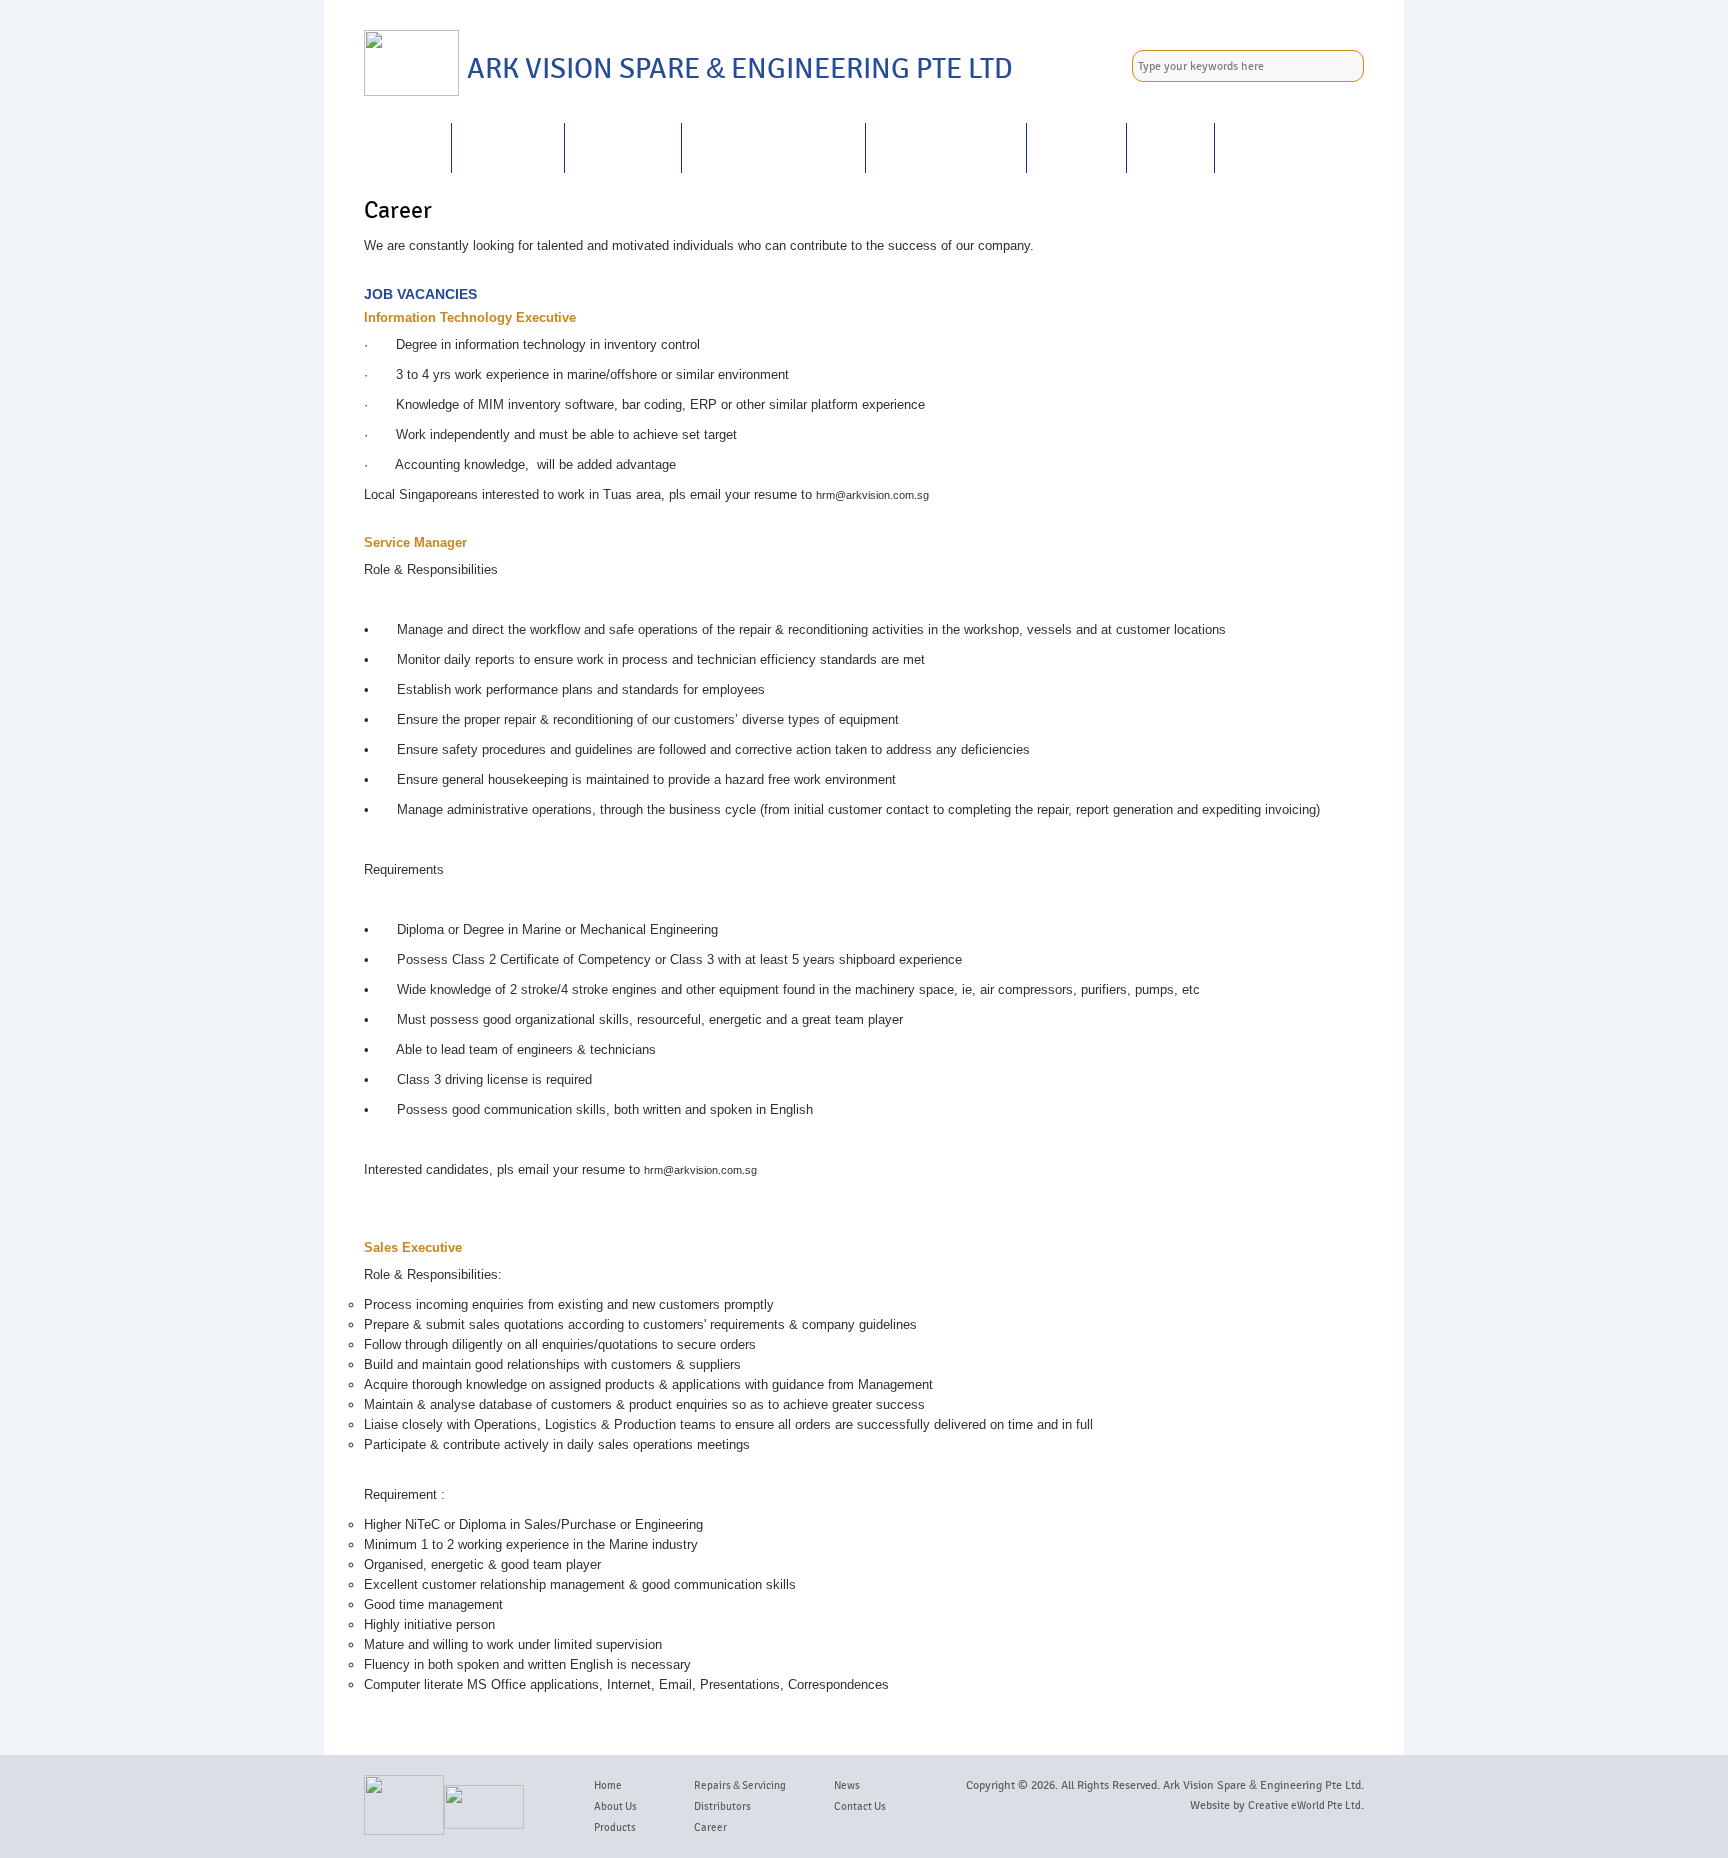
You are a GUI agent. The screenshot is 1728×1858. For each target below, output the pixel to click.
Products (623, 147)
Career (1076, 147)
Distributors (722, 1806)
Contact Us (1278, 147)
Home (407, 147)
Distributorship (946, 147)
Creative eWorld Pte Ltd (1304, 1805)
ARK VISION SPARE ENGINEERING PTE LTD (740, 69)
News (1170, 147)
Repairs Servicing (773, 147)
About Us (508, 147)
